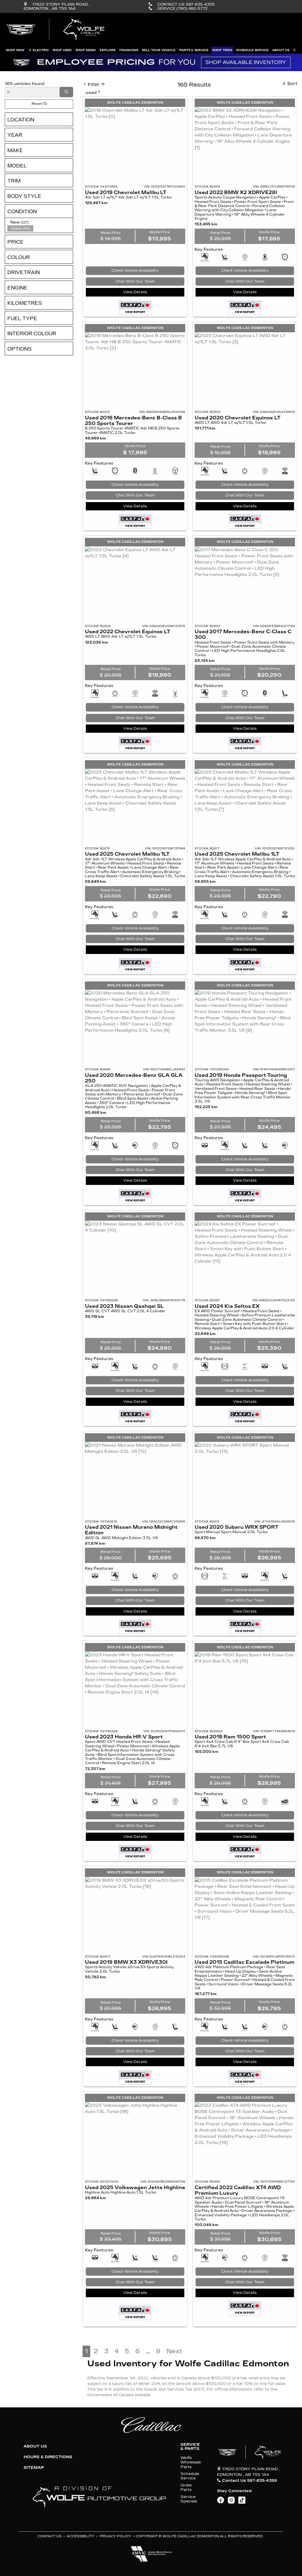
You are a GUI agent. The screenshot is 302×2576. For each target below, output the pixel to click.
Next (174, 2351)
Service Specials (189, 2499)
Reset (37, 104)
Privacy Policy (115, 2536)
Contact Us (49, 2536)
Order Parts (186, 2487)
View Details (135, 292)
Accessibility (81, 2536)
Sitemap (34, 2468)
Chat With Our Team (135, 281)
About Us (35, 2446)
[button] (15, 50)
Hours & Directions (48, 2457)
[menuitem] (40, 222)
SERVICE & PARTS (190, 2447)
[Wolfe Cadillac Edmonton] (56, 30)
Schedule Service (190, 2476)
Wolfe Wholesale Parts (191, 2462)
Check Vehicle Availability (135, 271)
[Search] (66, 92)
